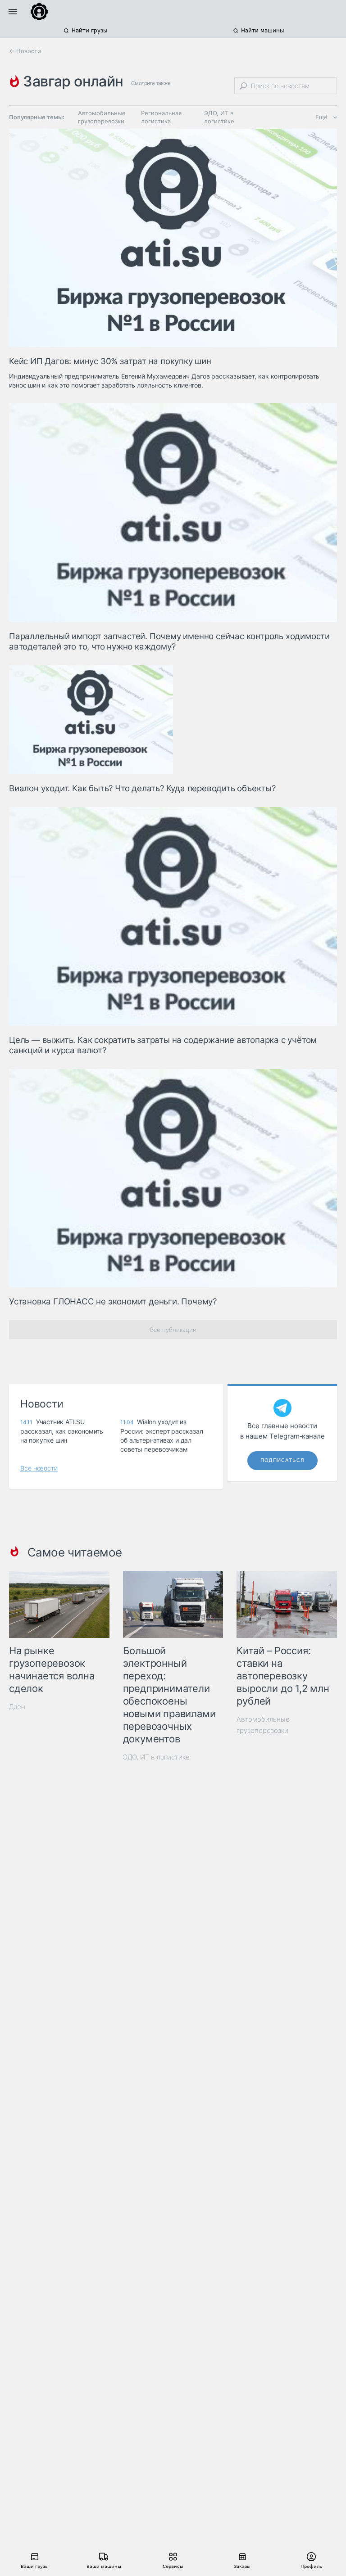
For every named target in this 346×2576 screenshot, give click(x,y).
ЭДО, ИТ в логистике (219, 117)
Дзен (17, 1707)
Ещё (321, 117)
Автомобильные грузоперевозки (102, 117)
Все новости (39, 1468)
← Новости (25, 51)
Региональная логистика (161, 117)
